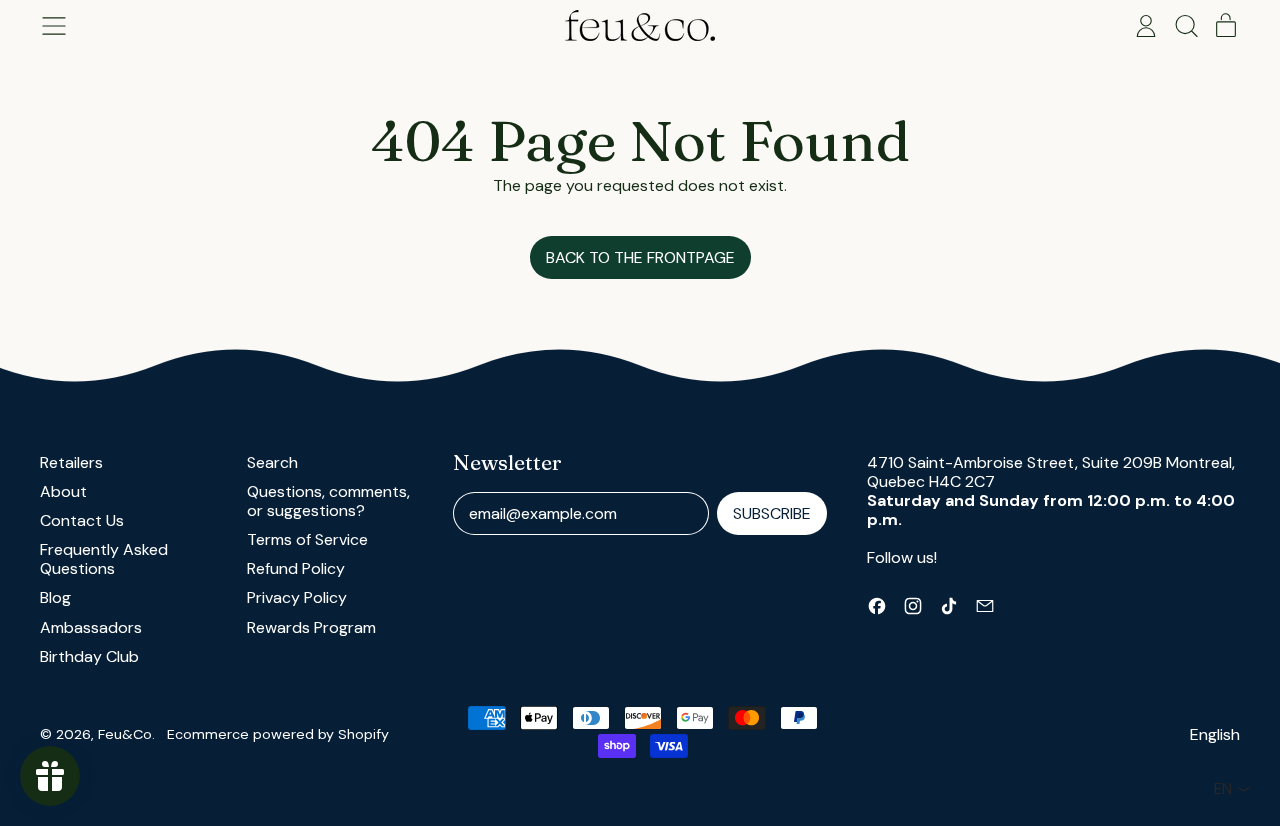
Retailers (71, 462)
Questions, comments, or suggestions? (328, 501)
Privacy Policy (297, 597)
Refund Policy (296, 568)
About (63, 491)
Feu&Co (125, 734)
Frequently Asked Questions (104, 559)
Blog (55, 597)
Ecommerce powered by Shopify (278, 734)
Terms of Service (307, 539)
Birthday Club (89, 656)
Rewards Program (311, 627)
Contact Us (82, 520)
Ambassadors (91, 627)
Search (272, 462)
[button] (1186, 26)
